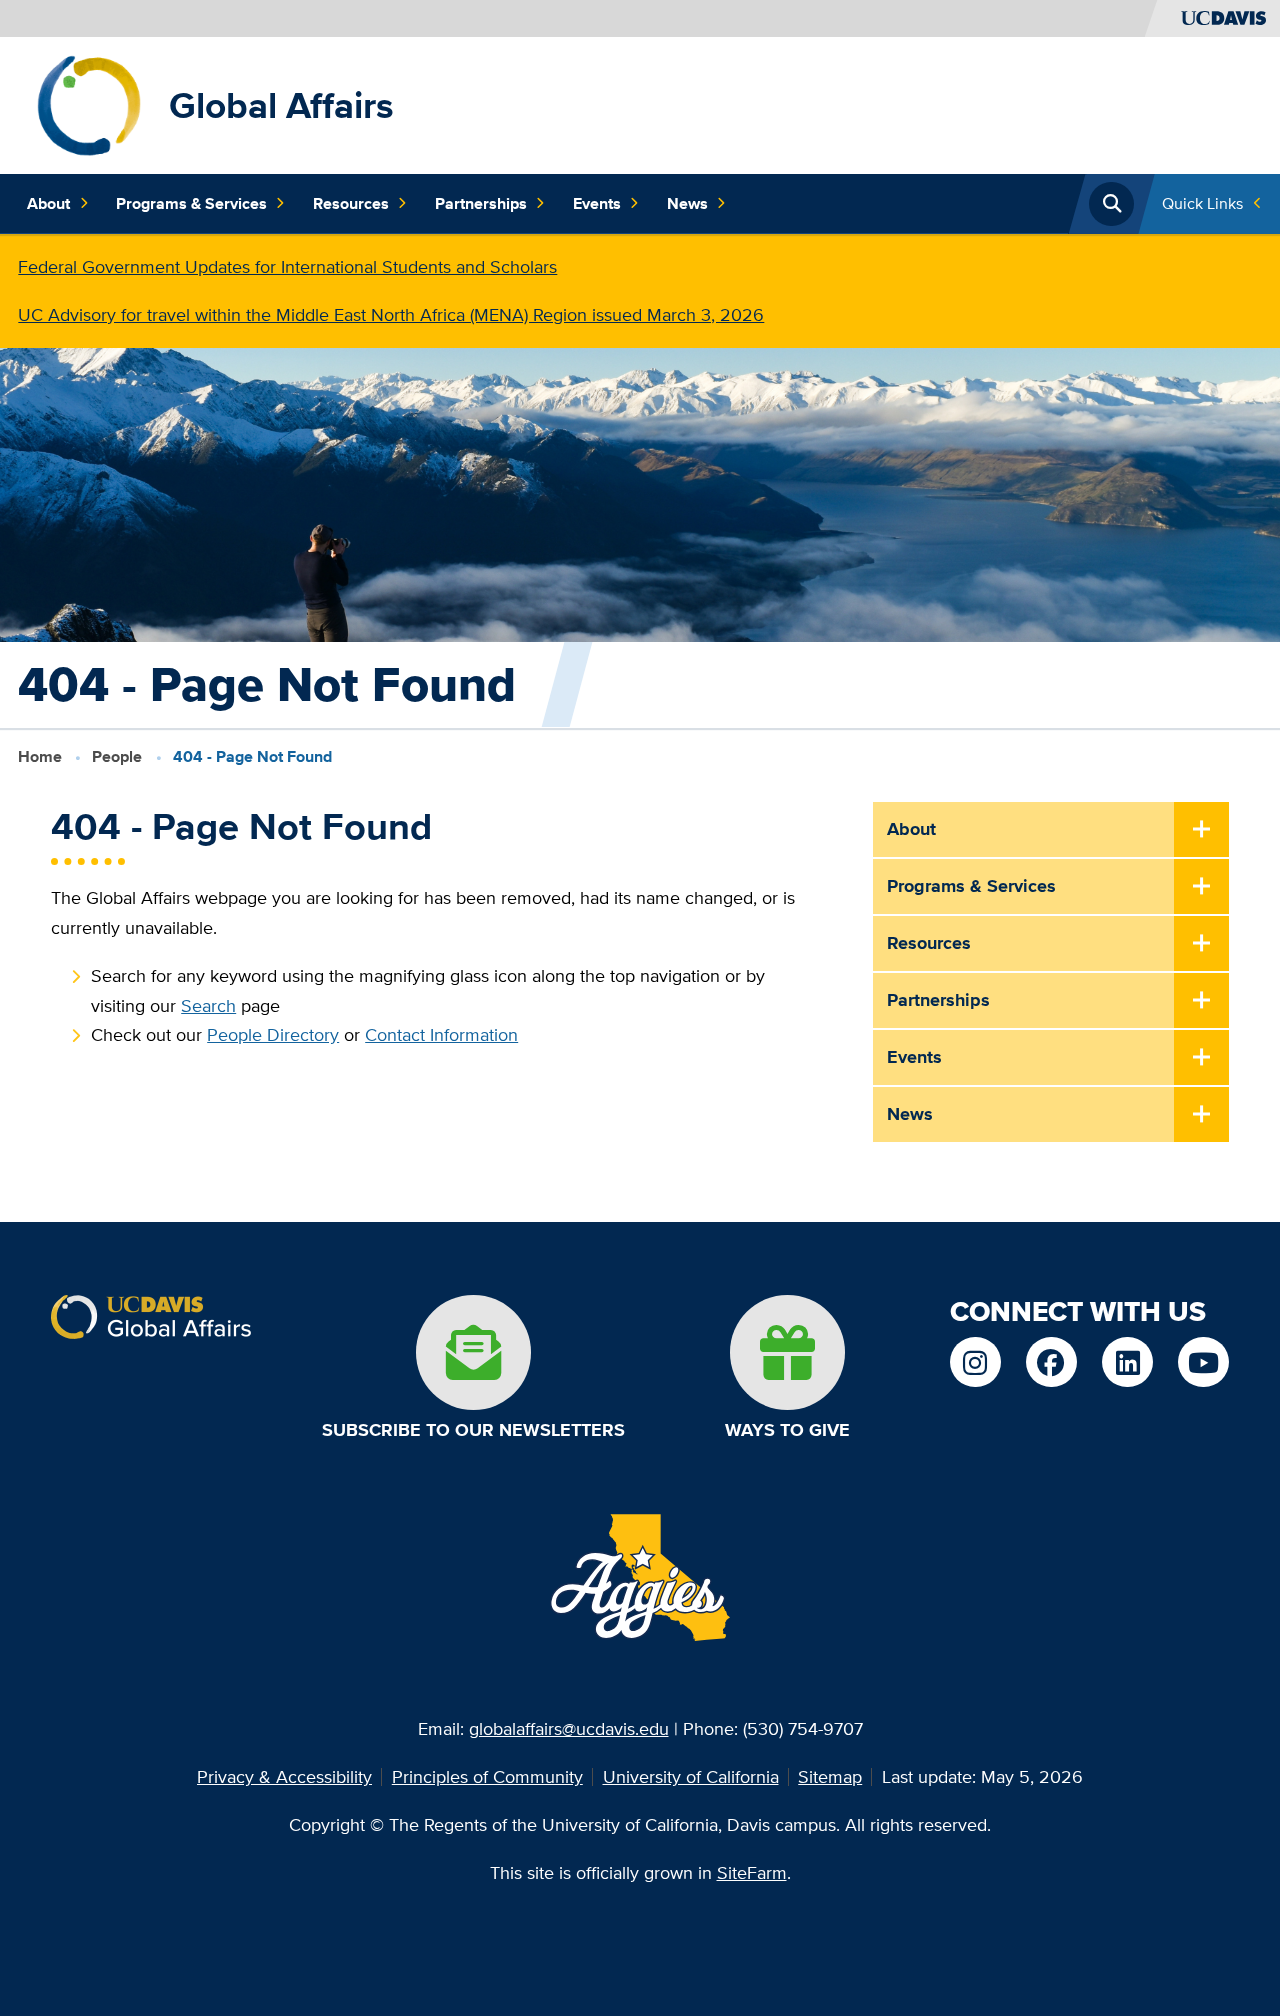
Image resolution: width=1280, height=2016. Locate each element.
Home (40, 756)
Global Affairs (281, 105)
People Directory (273, 1034)
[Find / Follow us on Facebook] (1051, 1362)
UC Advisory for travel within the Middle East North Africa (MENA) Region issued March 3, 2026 (391, 314)
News (687, 203)
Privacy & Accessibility (284, 1776)
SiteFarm (752, 1872)
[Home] (89, 103)
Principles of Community (487, 1776)
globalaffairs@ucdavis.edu (569, 1728)
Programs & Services (191, 203)
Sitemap (830, 1776)
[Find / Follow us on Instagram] (975, 1362)
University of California (691, 1776)
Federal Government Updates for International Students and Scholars (287, 266)
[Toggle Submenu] (1201, 830)
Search (208, 1005)
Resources (351, 203)
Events (597, 203)
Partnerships (481, 203)
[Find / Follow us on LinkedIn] (1127, 1362)
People (117, 756)
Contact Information (441, 1034)
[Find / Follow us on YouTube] (1203, 1362)
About (48, 203)
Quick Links (1202, 203)
